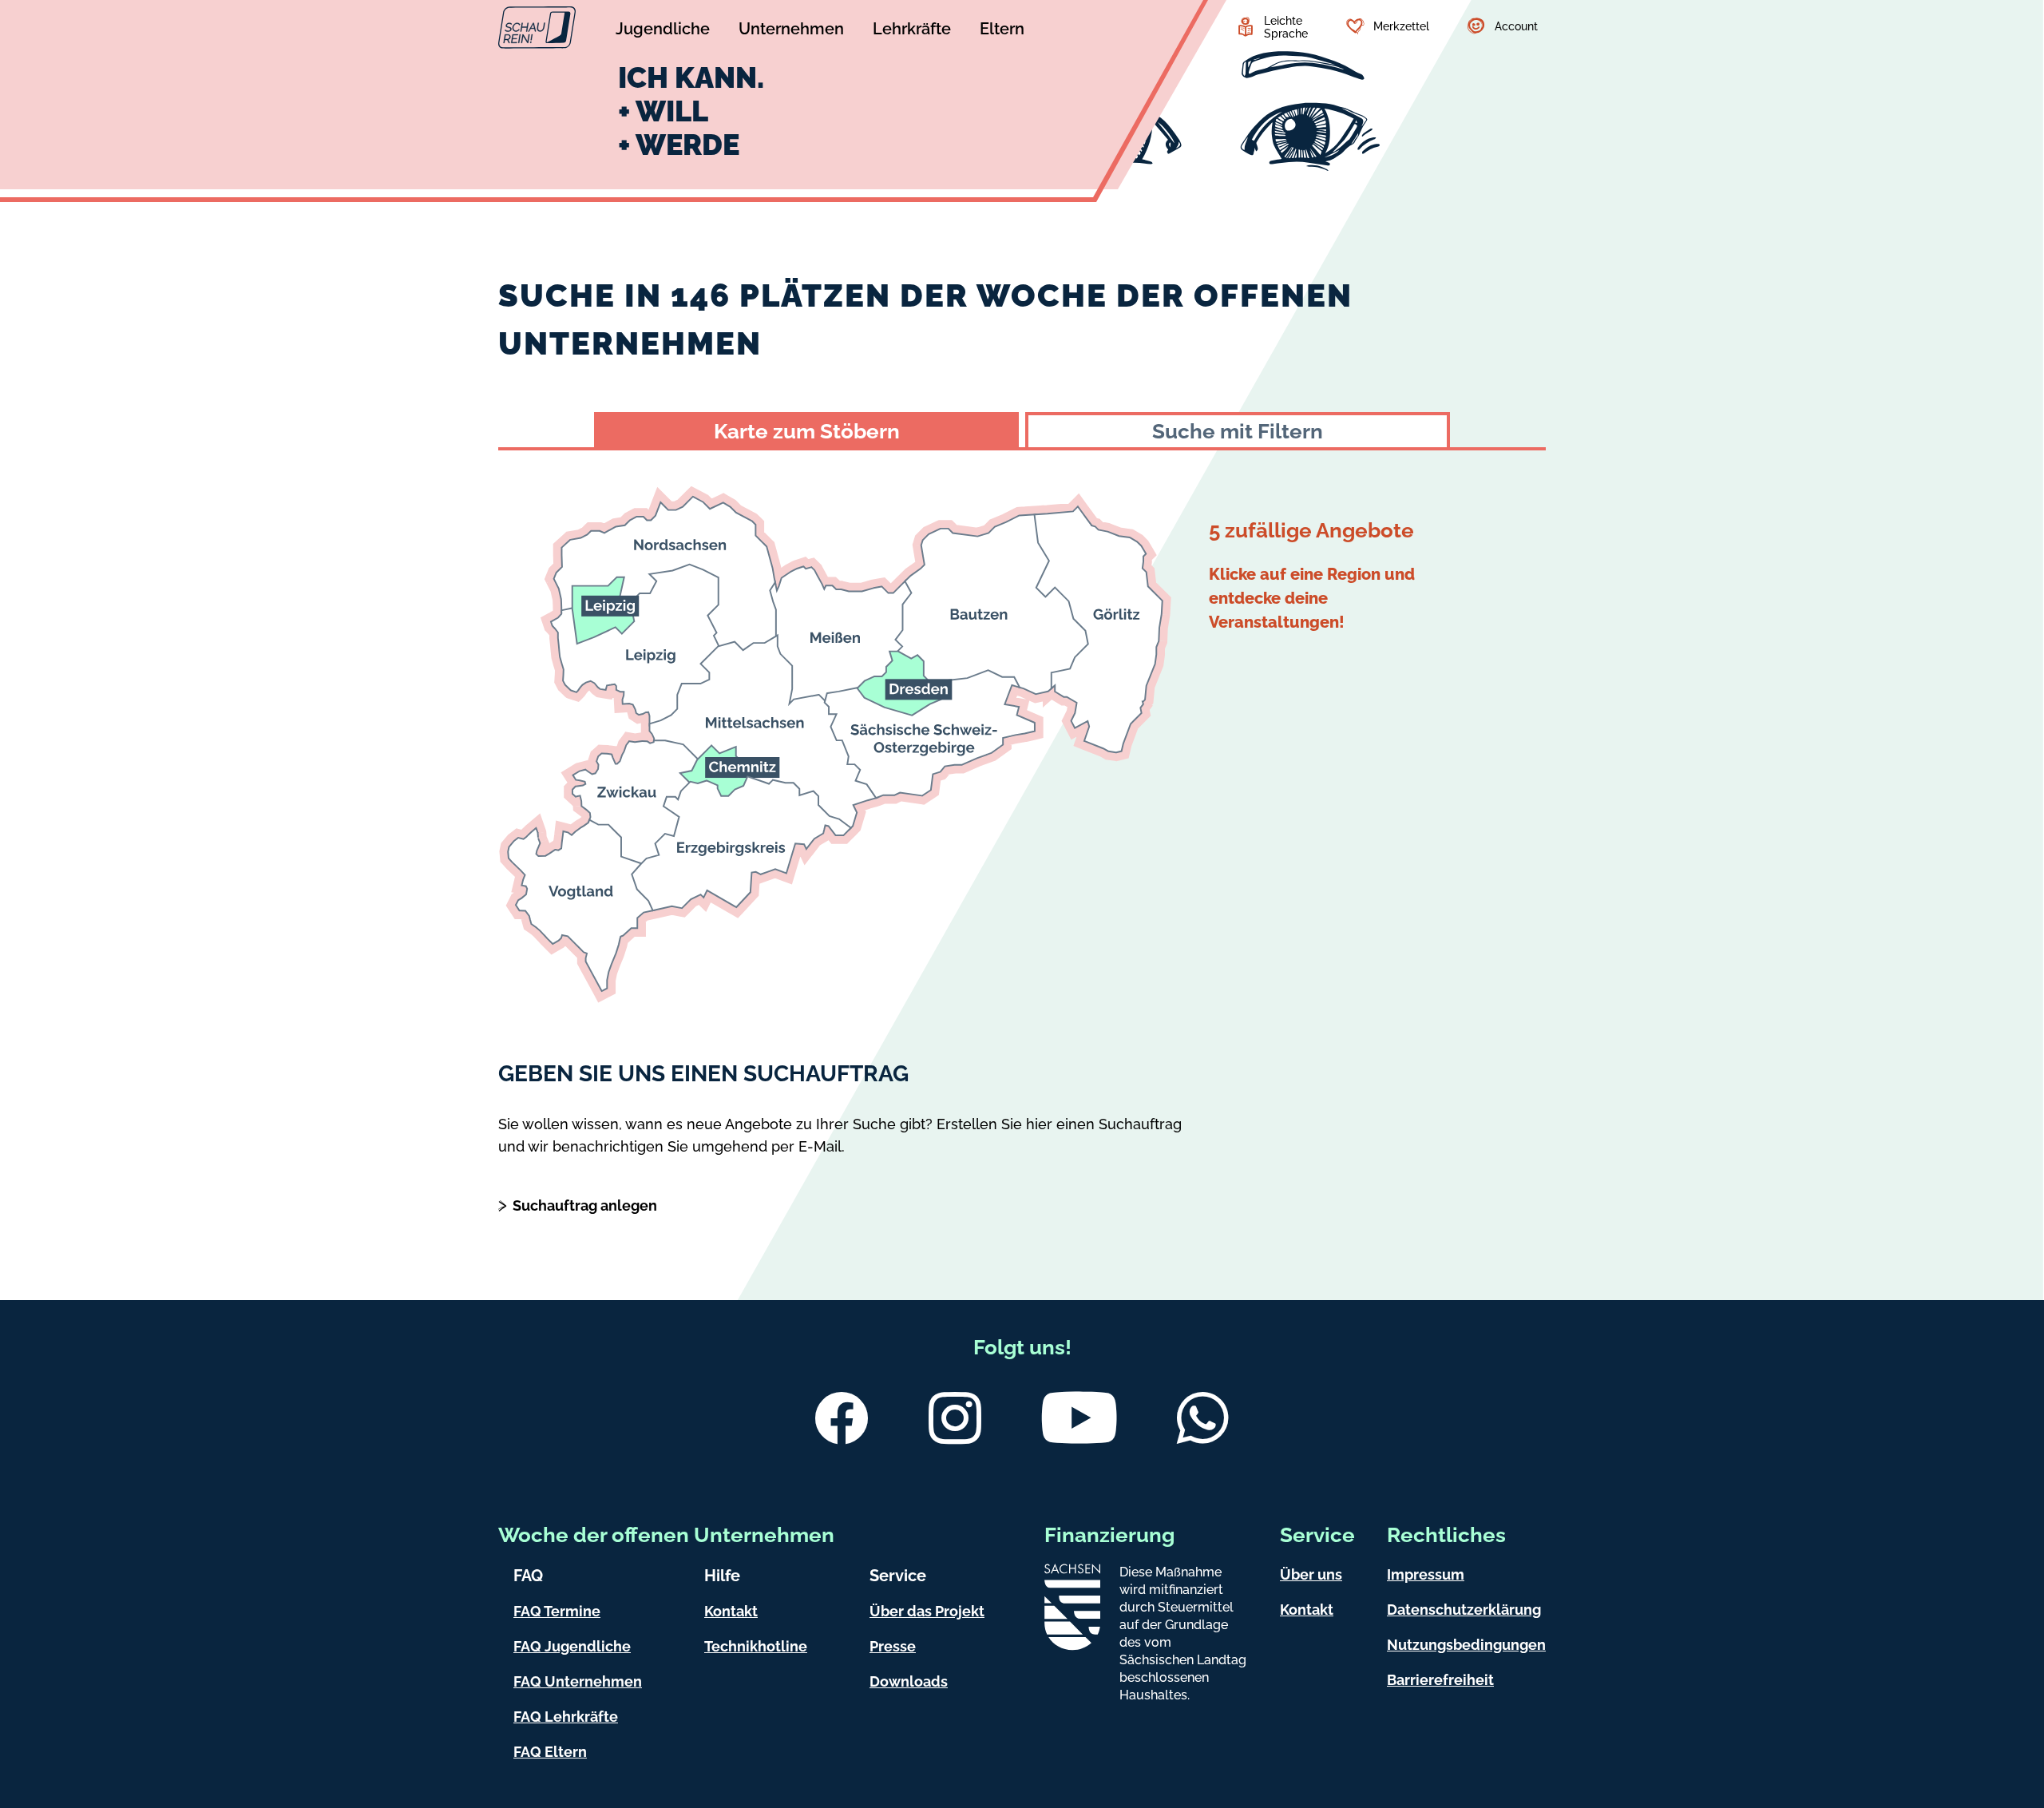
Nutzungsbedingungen (1466, 1645)
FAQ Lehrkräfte (566, 1717)
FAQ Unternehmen (578, 1681)
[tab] (806, 430)
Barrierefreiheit (1440, 1680)
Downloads (909, 1681)
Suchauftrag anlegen (585, 1205)
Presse (893, 1646)
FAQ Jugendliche (572, 1646)
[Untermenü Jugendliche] (663, 31)
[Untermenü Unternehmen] (791, 31)
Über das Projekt (927, 1611)
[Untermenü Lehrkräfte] (912, 31)
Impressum (1426, 1574)
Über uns (1311, 1574)
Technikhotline (756, 1646)
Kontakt (731, 1611)
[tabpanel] (1022, 732)
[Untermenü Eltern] (1002, 31)
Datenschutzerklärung (1464, 1610)
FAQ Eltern (550, 1752)
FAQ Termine (557, 1611)
